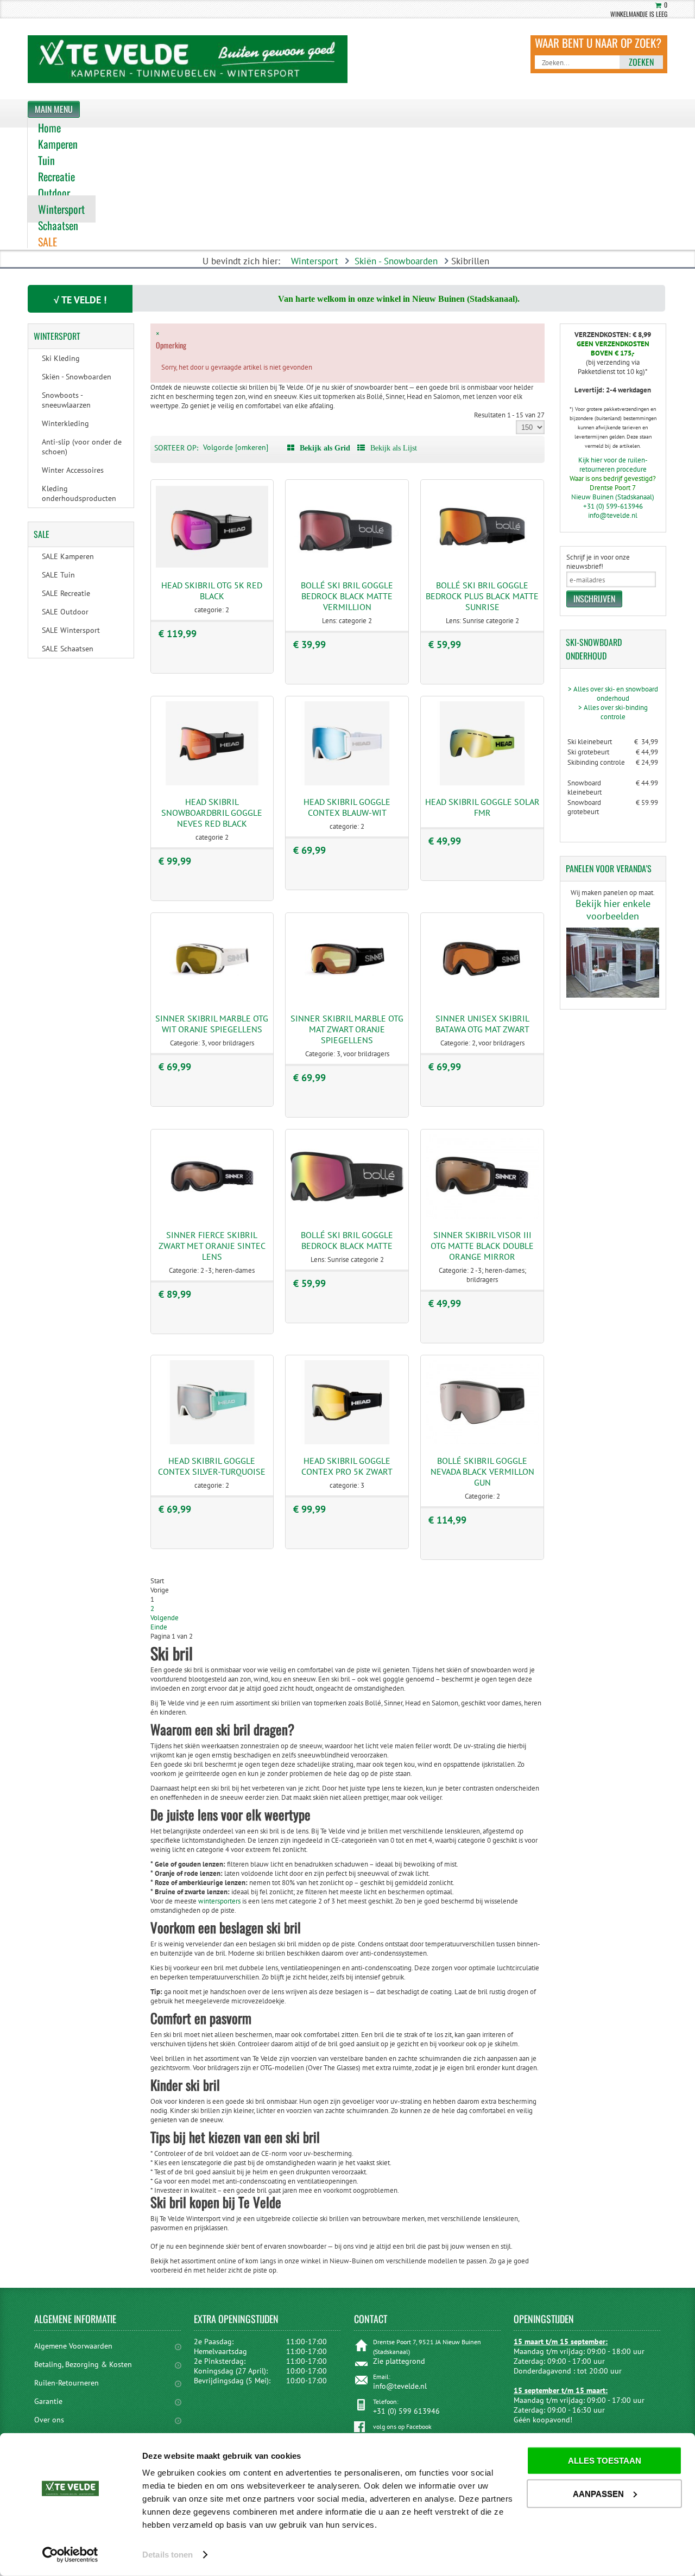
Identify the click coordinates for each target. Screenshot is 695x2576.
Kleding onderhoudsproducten (79, 493)
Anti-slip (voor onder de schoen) (82, 447)
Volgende (165, 1618)
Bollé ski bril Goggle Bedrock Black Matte (347, 1240)
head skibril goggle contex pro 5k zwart (347, 1466)
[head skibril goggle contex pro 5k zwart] (347, 1442)
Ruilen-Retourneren (67, 2383)
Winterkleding (65, 423)
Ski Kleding (61, 358)
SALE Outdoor (65, 612)
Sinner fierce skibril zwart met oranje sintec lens (212, 1246)
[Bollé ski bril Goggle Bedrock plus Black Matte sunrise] (482, 566)
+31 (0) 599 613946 (406, 2411)
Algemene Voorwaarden (73, 2346)
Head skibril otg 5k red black (212, 591)
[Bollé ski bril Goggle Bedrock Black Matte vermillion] (347, 566)
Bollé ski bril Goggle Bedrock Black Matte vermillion (347, 596)
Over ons (49, 2420)
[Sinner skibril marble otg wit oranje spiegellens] (212, 1000)
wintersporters (219, 1901)
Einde (159, 1627)
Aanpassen (598, 2493)
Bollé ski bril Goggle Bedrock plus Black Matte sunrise (482, 596)
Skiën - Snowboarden (396, 261)
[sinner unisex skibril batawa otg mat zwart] (482, 1000)
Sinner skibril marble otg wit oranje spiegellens (212, 1024)
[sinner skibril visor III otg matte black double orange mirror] (482, 1216)
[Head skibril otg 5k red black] (212, 566)
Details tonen (168, 2555)
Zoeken (641, 62)
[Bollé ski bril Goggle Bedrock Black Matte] (347, 1216)
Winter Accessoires (73, 470)
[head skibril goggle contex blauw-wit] (347, 783)
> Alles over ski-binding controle (613, 712)
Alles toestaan (605, 2461)
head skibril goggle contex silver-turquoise (212, 1466)
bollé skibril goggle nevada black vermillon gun (482, 1471)
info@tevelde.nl (613, 515)
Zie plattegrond (399, 2361)
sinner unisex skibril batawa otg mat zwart (482, 1024)
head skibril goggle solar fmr (482, 807)
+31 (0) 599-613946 (613, 506)
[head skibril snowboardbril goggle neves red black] (212, 783)
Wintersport (315, 261)
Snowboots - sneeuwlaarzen (66, 400)
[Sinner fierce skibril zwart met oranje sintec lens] (212, 1216)
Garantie (48, 2401)
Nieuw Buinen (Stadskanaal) (613, 497)
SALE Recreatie (66, 593)
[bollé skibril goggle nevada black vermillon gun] (482, 1442)
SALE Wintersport (71, 630)
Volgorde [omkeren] (236, 447)
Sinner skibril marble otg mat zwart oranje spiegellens (347, 1029)
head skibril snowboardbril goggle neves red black (212, 813)
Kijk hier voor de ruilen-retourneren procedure (613, 465)
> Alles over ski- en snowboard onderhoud (613, 694)
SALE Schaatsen (68, 649)
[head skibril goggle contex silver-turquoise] (212, 1442)
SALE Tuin (58, 575)
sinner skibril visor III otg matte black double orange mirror (482, 1246)
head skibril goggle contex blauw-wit (347, 807)
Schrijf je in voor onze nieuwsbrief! (598, 562)
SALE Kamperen (68, 556)
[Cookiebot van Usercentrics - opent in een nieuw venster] (70, 2555)
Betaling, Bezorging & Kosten (83, 2364)
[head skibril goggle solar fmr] (482, 783)
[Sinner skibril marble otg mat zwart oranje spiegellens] (347, 1000)
